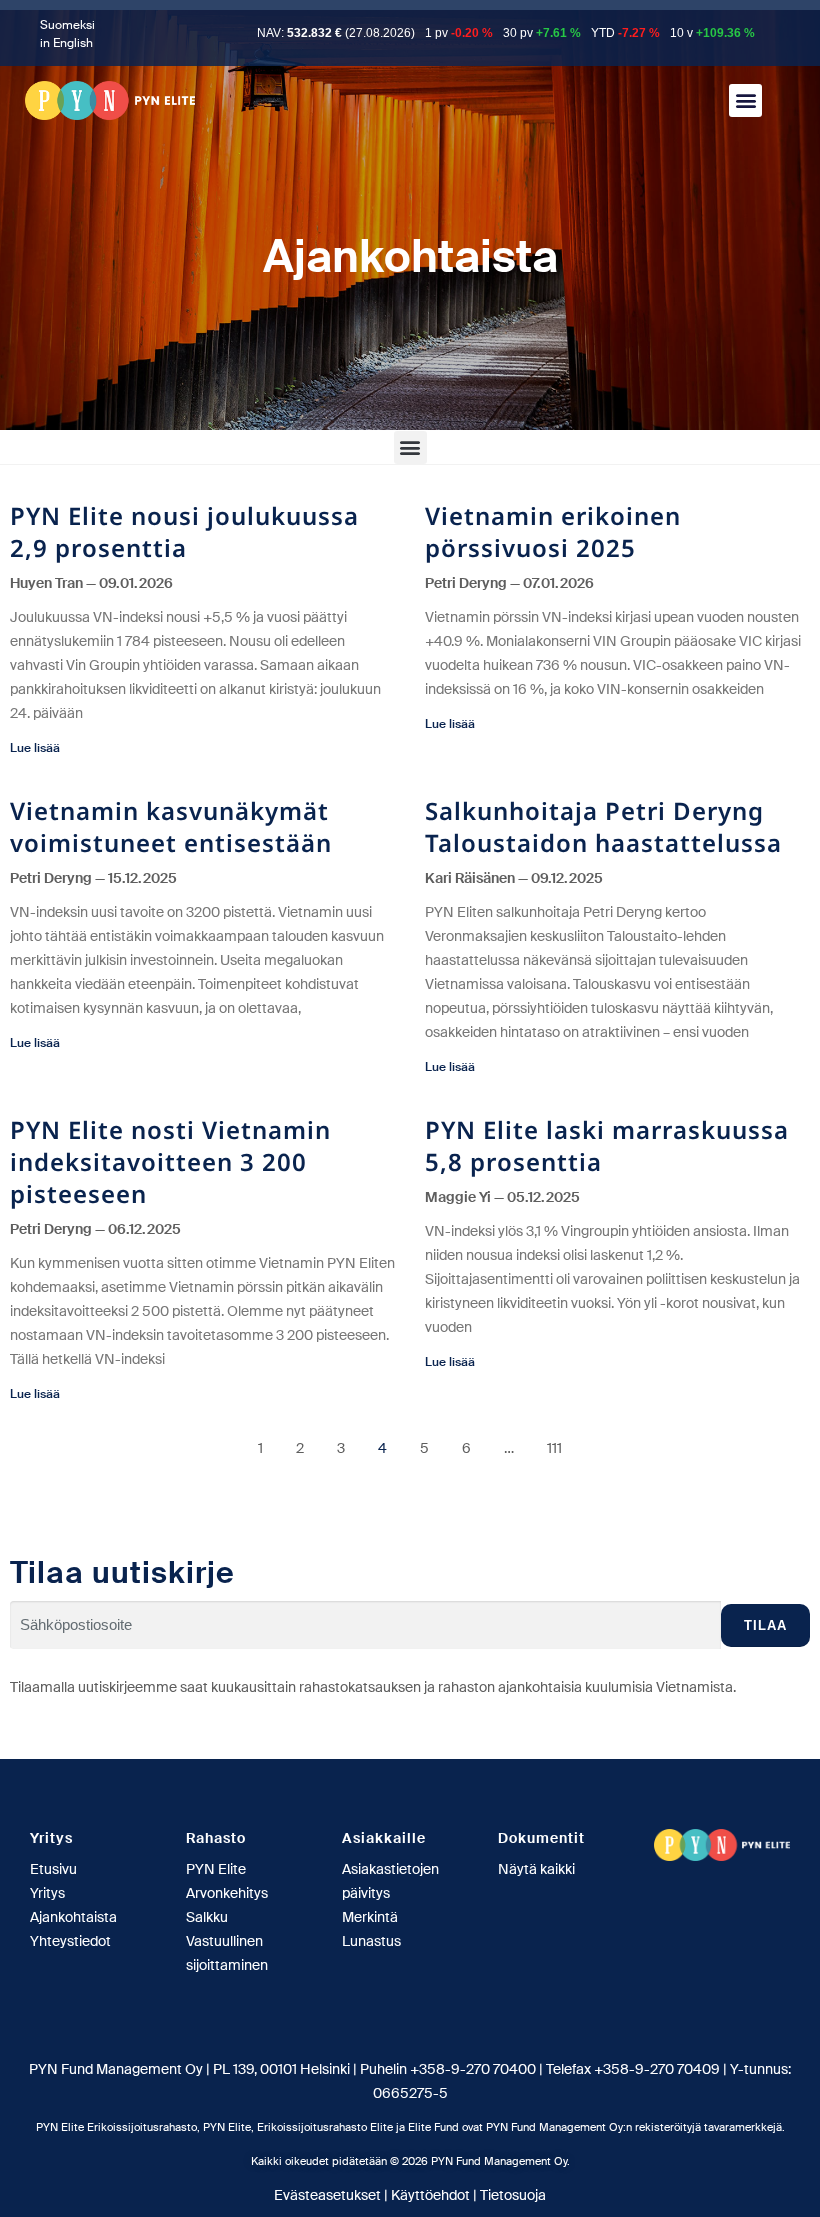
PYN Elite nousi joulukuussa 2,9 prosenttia (184, 531)
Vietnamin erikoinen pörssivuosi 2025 (553, 531)
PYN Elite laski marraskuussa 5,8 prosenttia (607, 1145)
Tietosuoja (513, 2195)
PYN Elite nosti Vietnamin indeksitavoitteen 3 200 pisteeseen (170, 1161)
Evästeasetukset (327, 2195)
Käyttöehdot (430, 2195)
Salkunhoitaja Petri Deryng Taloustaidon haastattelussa (603, 826)
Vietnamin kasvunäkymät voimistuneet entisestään (171, 826)
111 (554, 1448)
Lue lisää (35, 748)
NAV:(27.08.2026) (336, 33)
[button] (745, 100)
